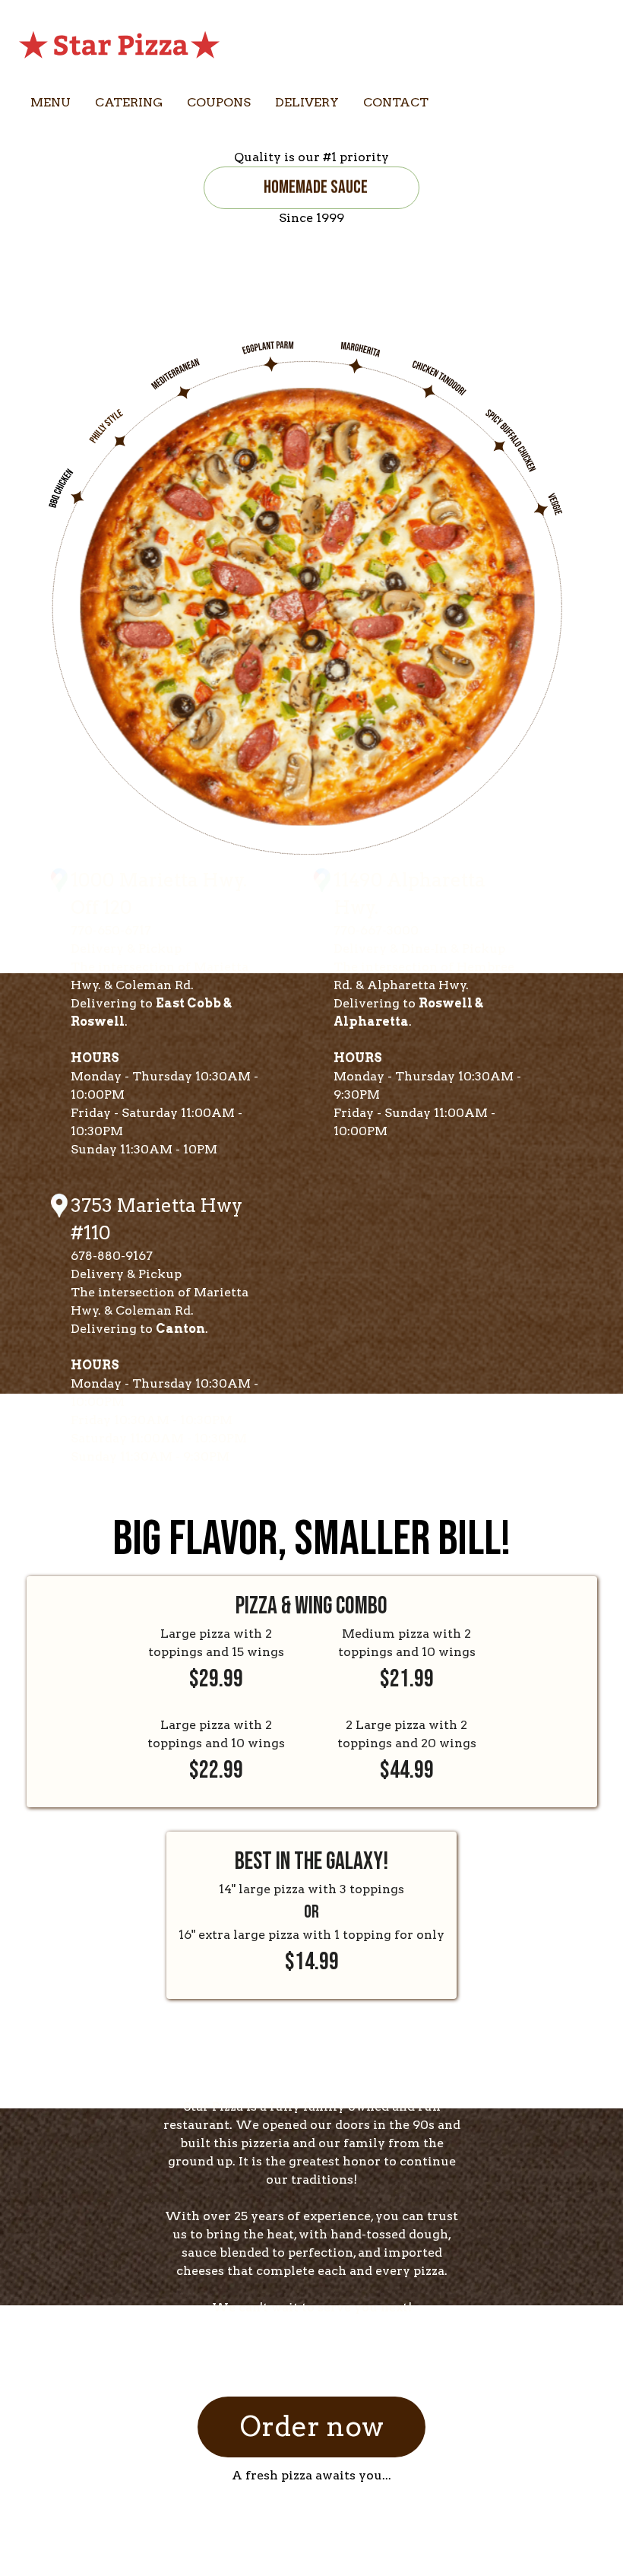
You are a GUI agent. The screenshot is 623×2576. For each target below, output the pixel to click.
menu (51, 102)
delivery (307, 102)
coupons (219, 102)
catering (129, 102)
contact (396, 102)
